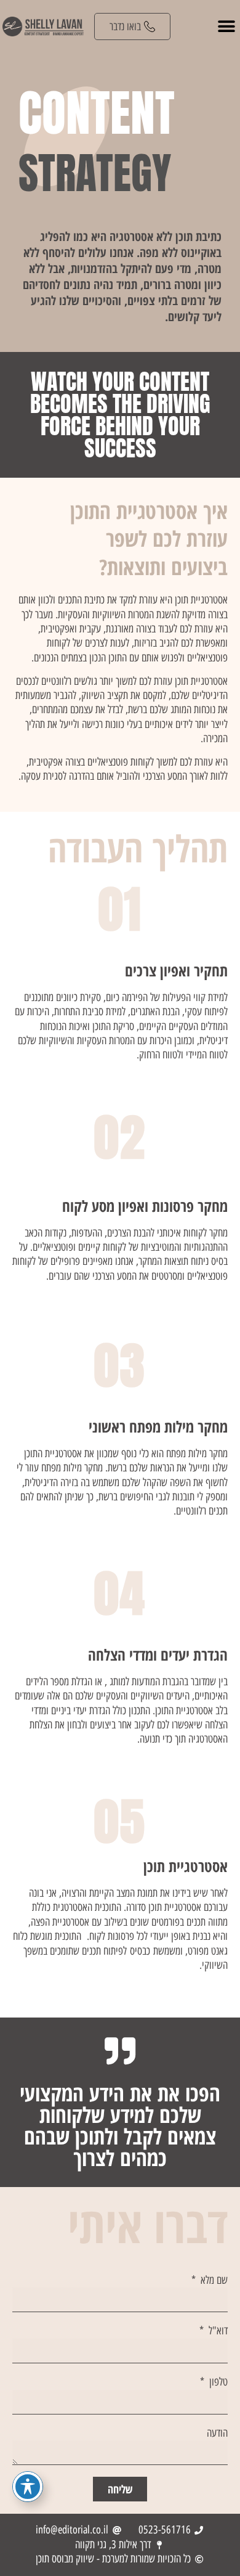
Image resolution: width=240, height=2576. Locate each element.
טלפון (217, 2382)
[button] (226, 27)
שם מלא (213, 2280)
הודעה (217, 2433)
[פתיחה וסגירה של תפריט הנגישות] (28, 2487)
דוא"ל (217, 2331)
